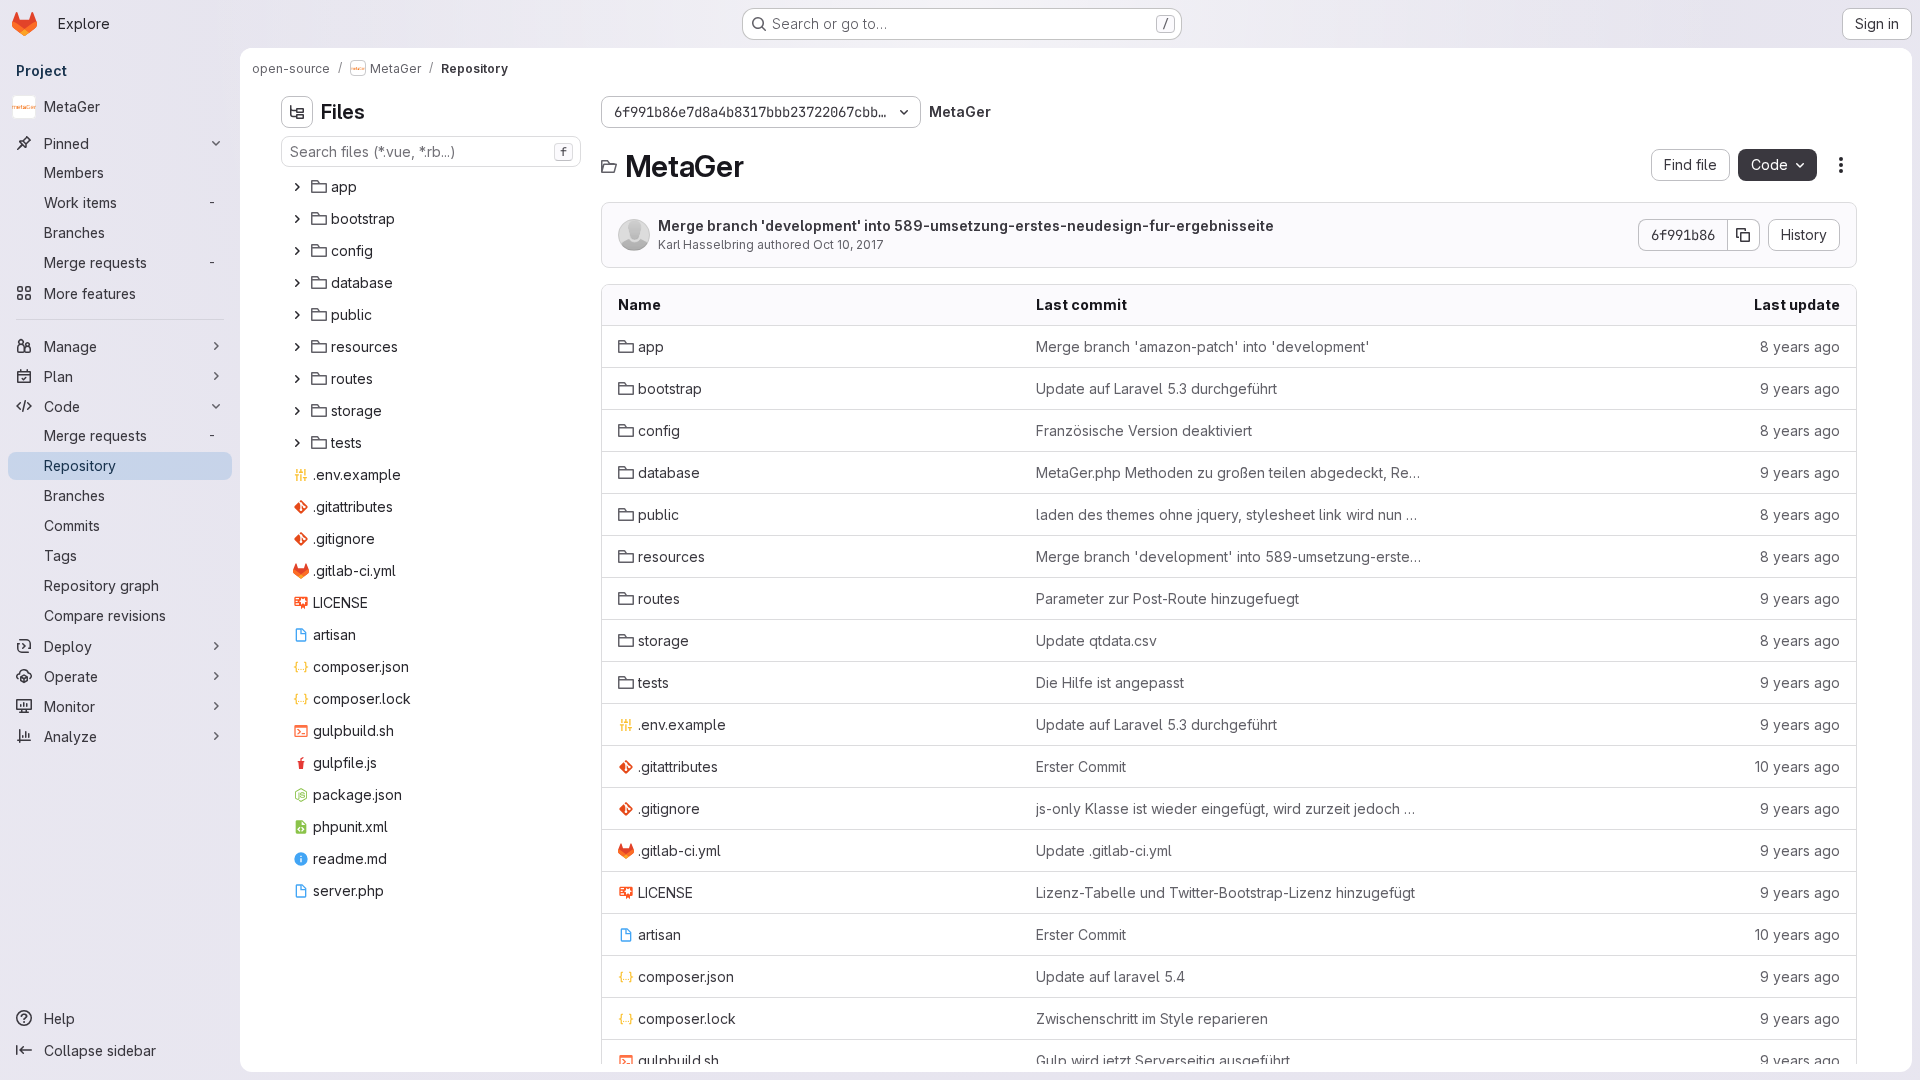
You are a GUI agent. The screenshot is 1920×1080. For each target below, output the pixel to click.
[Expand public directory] (297, 315)
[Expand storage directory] (297, 411)
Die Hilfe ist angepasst (1110, 682)
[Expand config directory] (297, 251)
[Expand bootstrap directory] (297, 219)
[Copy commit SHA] (1744, 235)
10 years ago (1797, 766)
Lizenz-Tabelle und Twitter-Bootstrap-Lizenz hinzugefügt (1225, 892)
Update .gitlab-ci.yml (1104, 850)
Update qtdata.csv (1096, 640)
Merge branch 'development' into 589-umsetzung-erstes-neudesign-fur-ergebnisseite (966, 225)
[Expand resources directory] (297, 347)
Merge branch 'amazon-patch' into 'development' (1203, 346)
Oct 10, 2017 (848, 244)
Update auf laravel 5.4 (1110, 976)
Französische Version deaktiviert (1144, 430)
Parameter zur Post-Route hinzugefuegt (1167, 598)
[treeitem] (433, 187)
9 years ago (1800, 388)
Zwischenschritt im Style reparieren (1152, 1018)
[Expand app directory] (297, 187)
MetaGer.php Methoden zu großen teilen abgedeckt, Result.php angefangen (1229, 472)
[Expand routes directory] (297, 379)
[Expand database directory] (297, 283)
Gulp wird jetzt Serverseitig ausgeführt (1163, 1060)
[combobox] (431, 151)
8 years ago (1800, 346)
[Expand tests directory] (297, 443)
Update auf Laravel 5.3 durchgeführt (1156, 388)
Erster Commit (1081, 766)
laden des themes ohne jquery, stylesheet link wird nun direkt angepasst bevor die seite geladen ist (1229, 514)
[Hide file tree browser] (297, 112)
